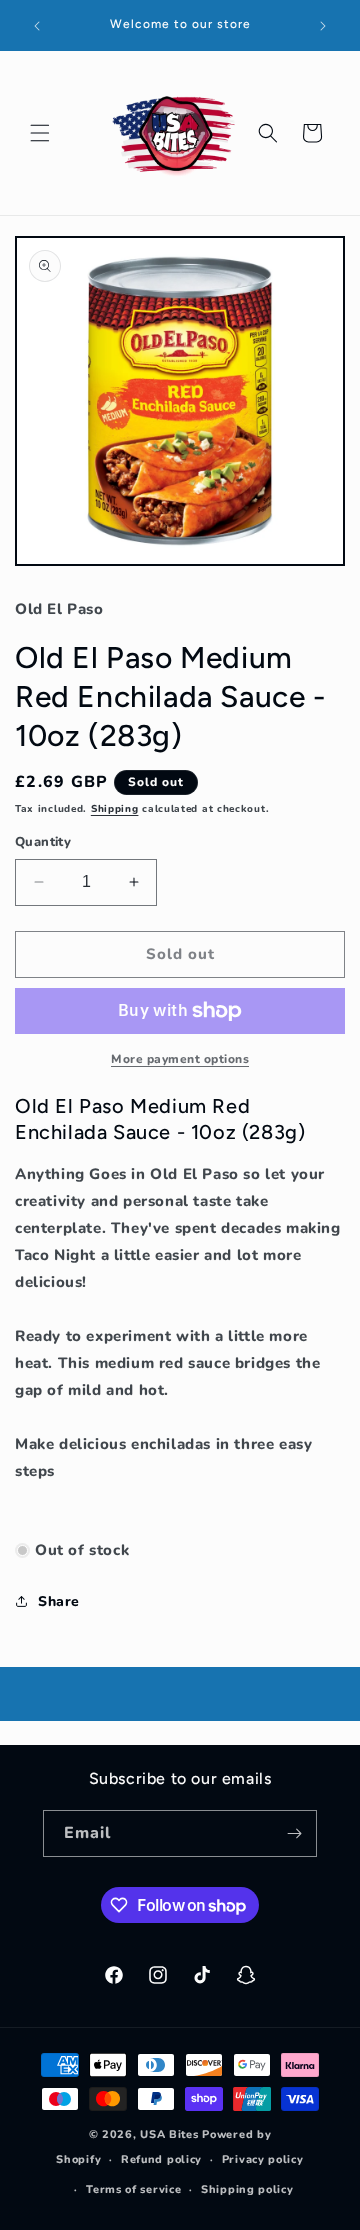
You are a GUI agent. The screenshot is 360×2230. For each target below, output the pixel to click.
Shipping (115, 809)
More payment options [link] (180, 1059)
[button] (40, 133)
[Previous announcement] (37, 26)
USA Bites (169, 2134)
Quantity (43, 842)
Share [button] (59, 1601)
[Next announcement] (323, 26)
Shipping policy (247, 2189)
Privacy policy (263, 2159)
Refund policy (161, 2159)
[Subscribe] (294, 1833)
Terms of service (133, 2189)
